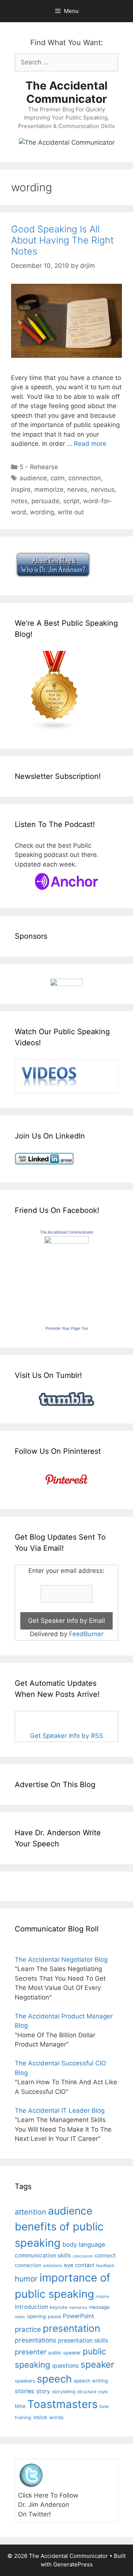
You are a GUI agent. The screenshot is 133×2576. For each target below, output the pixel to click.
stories (25, 2391)
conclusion (83, 2256)
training (23, 2417)
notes (19, 501)
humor (26, 2279)
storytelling (64, 2392)
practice (28, 2329)
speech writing (91, 2381)
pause (54, 2316)
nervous (103, 490)
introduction (31, 2307)
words (56, 2417)
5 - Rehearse (39, 467)
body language (84, 2244)
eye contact (79, 2265)
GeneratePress (73, 2564)
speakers (25, 2381)
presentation (71, 2328)
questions (65, 2366)
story (43, 2391)
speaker (97, 2364)
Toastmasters (62, 2404)
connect (105, 2255)
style (103, 2392)
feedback (105, 2266)
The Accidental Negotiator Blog (61, 1960)
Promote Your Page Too (67, 1328)
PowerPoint (79, 2316)
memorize (49, 490)
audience (33, 478)
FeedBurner (86, 1634)
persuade (45, 501)
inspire (21, 490)
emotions (53, 2266)
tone (104, 2406)
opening (36, 2316)
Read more (90, 444)
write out (71, 512)
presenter (31, 2352)
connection (85, 478)
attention (30, 2212)
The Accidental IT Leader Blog (60, 2111)
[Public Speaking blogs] (55, 729)
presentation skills (83, 2340)
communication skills (43, 2255)
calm (58, 478)
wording (42, 512)
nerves (77, 490)
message (99, 2307)
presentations (35, 2340)
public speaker (65, 2353)
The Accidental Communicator (66, 92)
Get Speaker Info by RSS (66, 1736)
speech (54, 2379)
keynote (59, 2307)
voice (40, 2417)
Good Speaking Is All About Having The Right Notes (62, 240)
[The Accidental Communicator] (66, 1241)
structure (87, 2392)
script (71, 501)
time (20, 2406)
